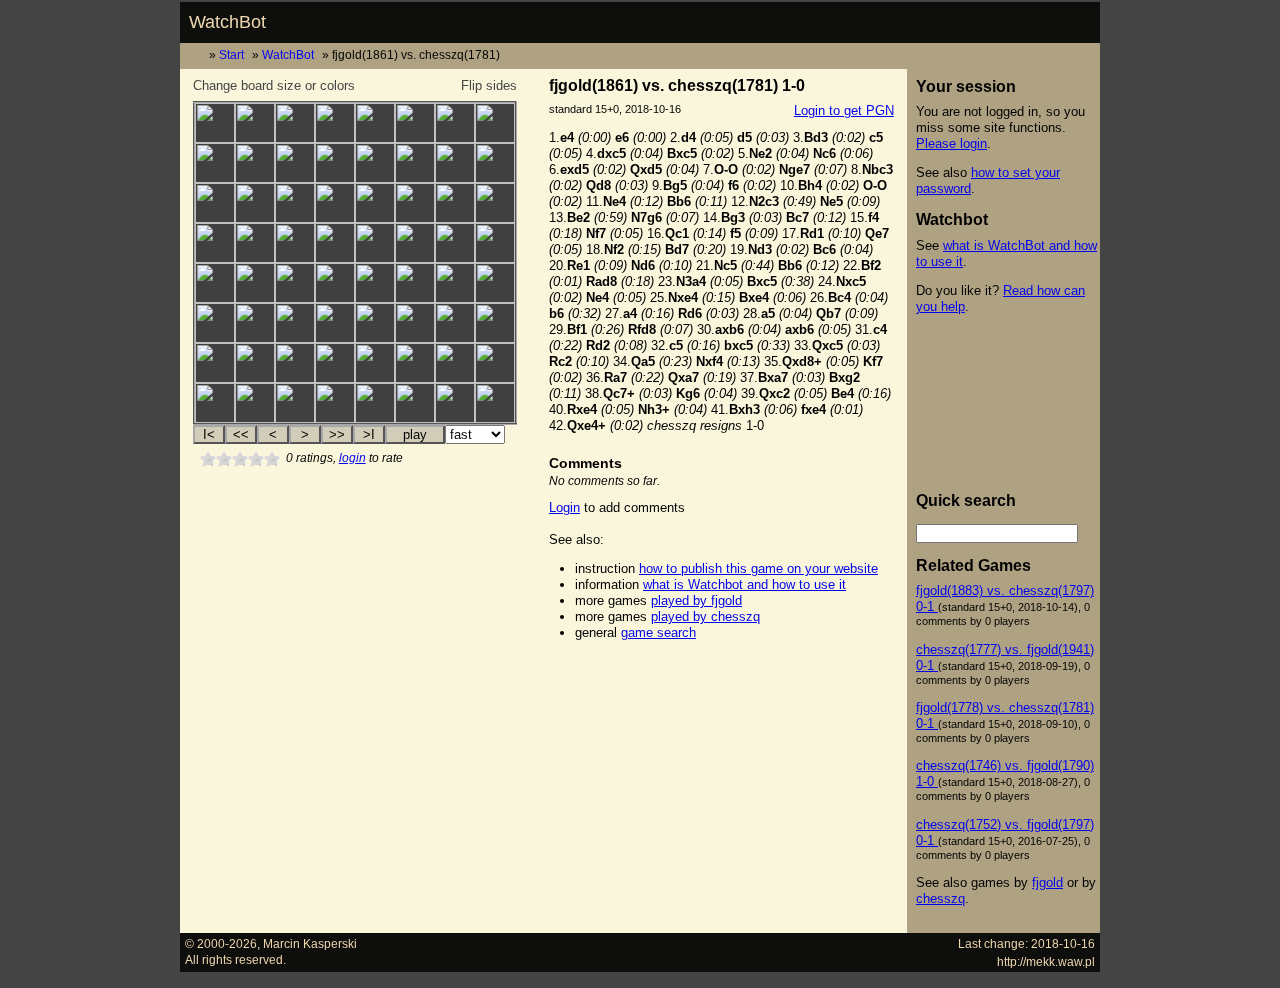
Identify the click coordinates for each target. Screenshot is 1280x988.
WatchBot (227, 22)
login (352, 458)
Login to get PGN (844, 110)
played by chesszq (705, 616)
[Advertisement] (721, 684)
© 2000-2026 (221, 943)
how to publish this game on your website (758, 568)
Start (231, 54)
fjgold (1047, 882)
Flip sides (489, 85)
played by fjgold (696, 600)
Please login (951, 143)
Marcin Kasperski (310, 943)
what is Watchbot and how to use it (744, 584)
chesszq (940, 898)
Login (564, 507)
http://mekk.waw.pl (1046, 961)
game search (658, 632)
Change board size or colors (274, 85)
